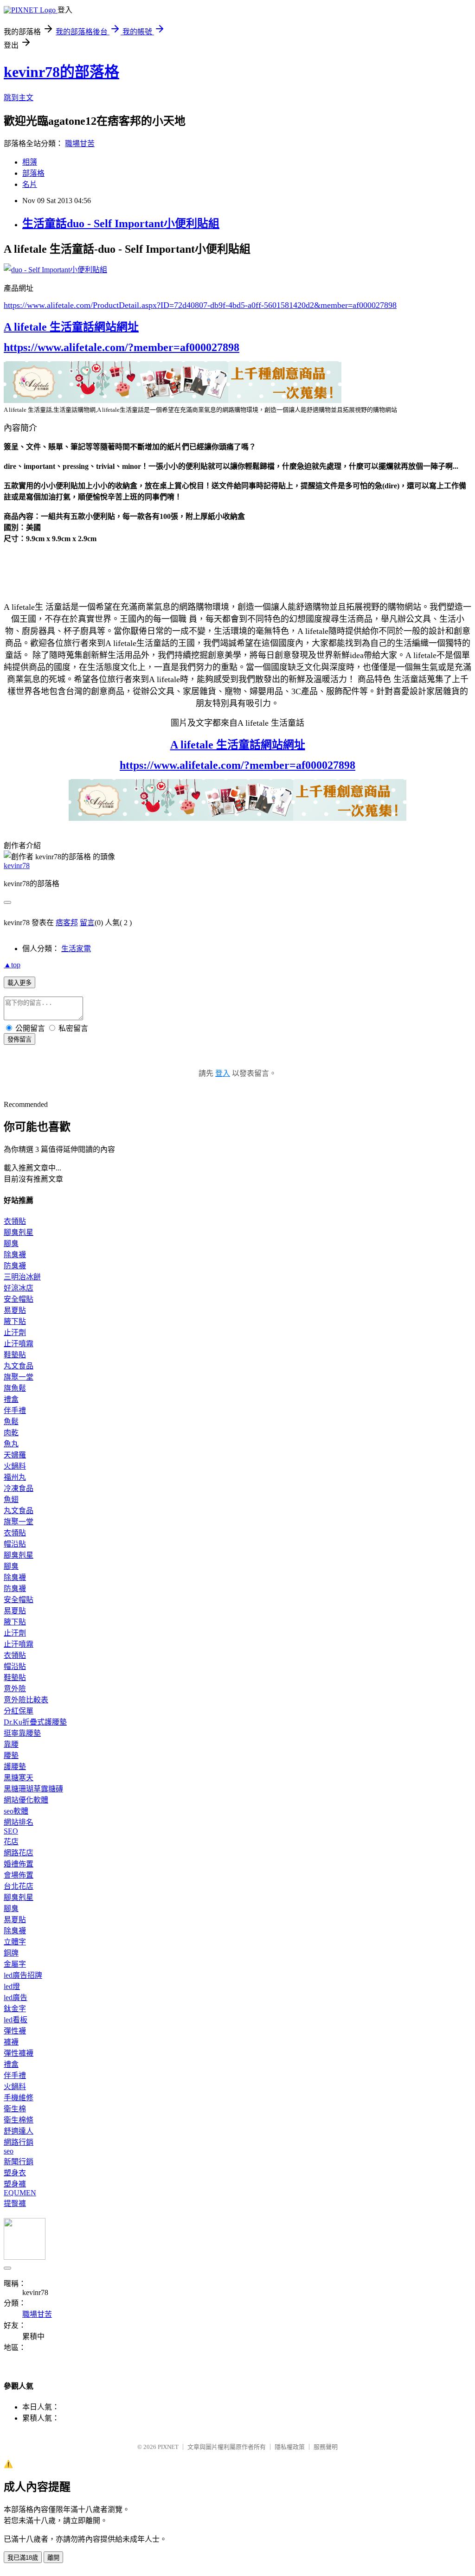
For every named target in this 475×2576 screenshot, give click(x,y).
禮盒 (11, 1399)
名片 (30, 184)
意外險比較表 (26, 1700)
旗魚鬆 (15, 1388)
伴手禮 (15, 1410)
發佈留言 (19, 1039)
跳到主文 (19, 98)
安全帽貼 (19, 1299)
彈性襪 (15, 2031)
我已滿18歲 (23, 2558)
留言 (87, 923)
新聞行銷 (19, 2162)
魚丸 (11, 1444)
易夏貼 (15, 1310)
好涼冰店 (19, 1288)
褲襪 (11, 2042)
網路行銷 (19, 2142)
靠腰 (11, 1744)
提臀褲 (15, 2203)
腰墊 (11, 1755)
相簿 (30, 162)
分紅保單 (19, 1711)
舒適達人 (19, 2131)
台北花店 (19, 1886)
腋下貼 (15, 1321)
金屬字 (15, 1964)
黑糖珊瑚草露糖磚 (33, 1789)
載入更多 (19, 983)
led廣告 (16, 1998)
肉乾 (11, 1433)
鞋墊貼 (15, 1355)
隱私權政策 (290, 2447)
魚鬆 (11, 1422)
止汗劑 (15, 1333)
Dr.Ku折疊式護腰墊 (35, 1722)
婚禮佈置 (19, 1864)
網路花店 (19, 1853)
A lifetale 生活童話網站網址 (71, 327)
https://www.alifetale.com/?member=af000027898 (122, 347)
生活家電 (76, 949)
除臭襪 (15, 1255)
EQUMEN (20, 2193)
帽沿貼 (15, 1544)
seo (9, 2151)
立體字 (15, 1942)
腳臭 (11, 1243)
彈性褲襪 (19, 2053)
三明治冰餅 (22, 1277)
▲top (12, 965)
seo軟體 (16, 1811)
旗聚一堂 (19, 1377)
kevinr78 (17, 866)
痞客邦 (67, 923)
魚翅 (11, 1499)
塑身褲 (15, 2184)
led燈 (12, 1986)
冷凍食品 (19, 1488)
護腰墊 (15, 1767)
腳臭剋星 (19, 1232)
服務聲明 (326, 2447)
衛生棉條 (19, 2120)
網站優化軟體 (26, 1800)
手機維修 (19, 2098)
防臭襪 (15, 1266)
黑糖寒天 (19, 1778)
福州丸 (15, 1477)
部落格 (33, 173)
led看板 (16, 2020)
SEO (11, 1831)
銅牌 (11, 1953)
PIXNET (168, 2447)
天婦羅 (15, 1455)
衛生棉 (15, 2109)
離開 (53, 2558)
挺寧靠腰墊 (22, 1733)
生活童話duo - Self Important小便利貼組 (121, 224)
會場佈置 (19, 1875)
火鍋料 (15, 1466)
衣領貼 (15, 1221)
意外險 (15, 1689)
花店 (11, 1842)
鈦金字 (15, 2009)
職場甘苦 (80, 144)
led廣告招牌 (23, 1975)
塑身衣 (15, 2173)
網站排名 (19, 1822)
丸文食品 (19, 1366)
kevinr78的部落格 (61, 72)
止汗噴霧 (19, 1344)
